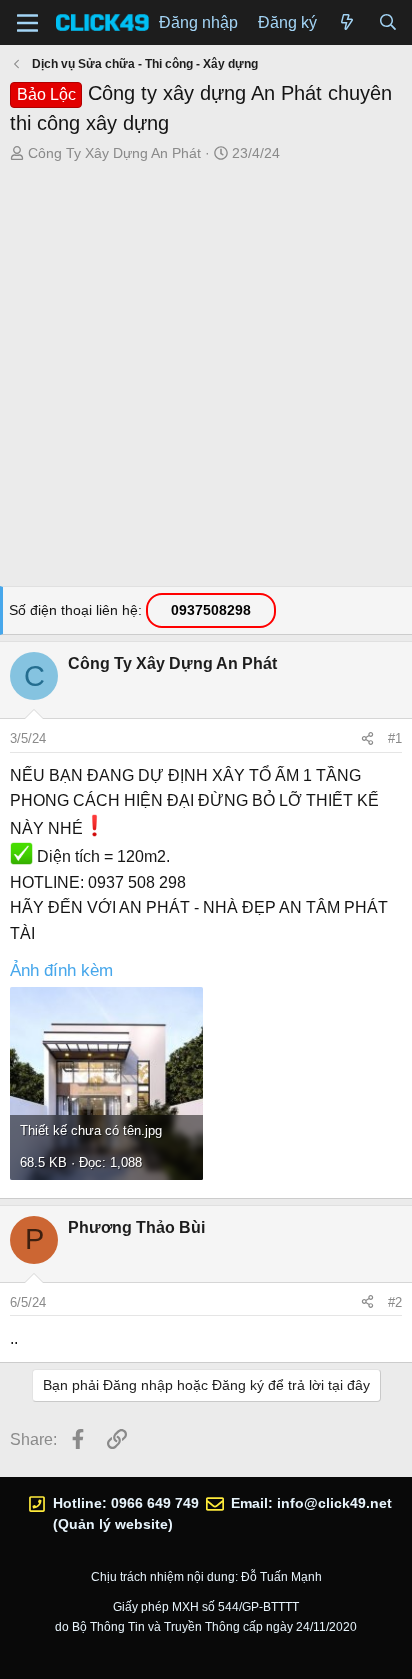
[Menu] (27, 23)
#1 (395, 738)
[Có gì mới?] (347, 23)
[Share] (367, 739)
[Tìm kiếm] (387, 23)
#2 (395, 1302)
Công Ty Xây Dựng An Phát (114, 153)
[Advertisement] (206, 380)
